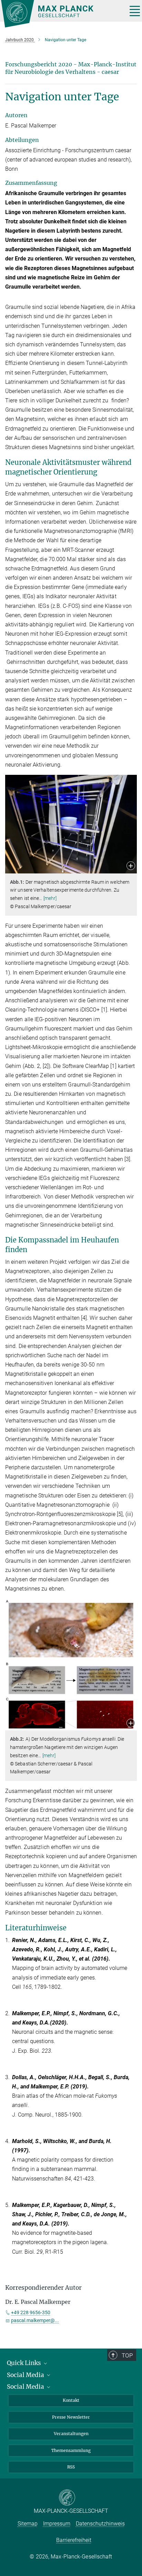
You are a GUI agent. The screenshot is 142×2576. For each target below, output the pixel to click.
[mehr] (50, 898)
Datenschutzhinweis (100, 2524)
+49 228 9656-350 (31, 2312)
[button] (131, 866)
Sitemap (28, 2524)
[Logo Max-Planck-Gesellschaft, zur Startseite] (62, 14)
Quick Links (25, 2363)
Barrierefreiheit (74, 2540)
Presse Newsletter (71, 2417)
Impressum (57, 2524)
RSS (71, 2467)
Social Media (26, 2375)
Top (127, 2355)
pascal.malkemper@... (35, 2320)
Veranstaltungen (71, 2434)
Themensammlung (71, 2450)
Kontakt (71, 2400)
